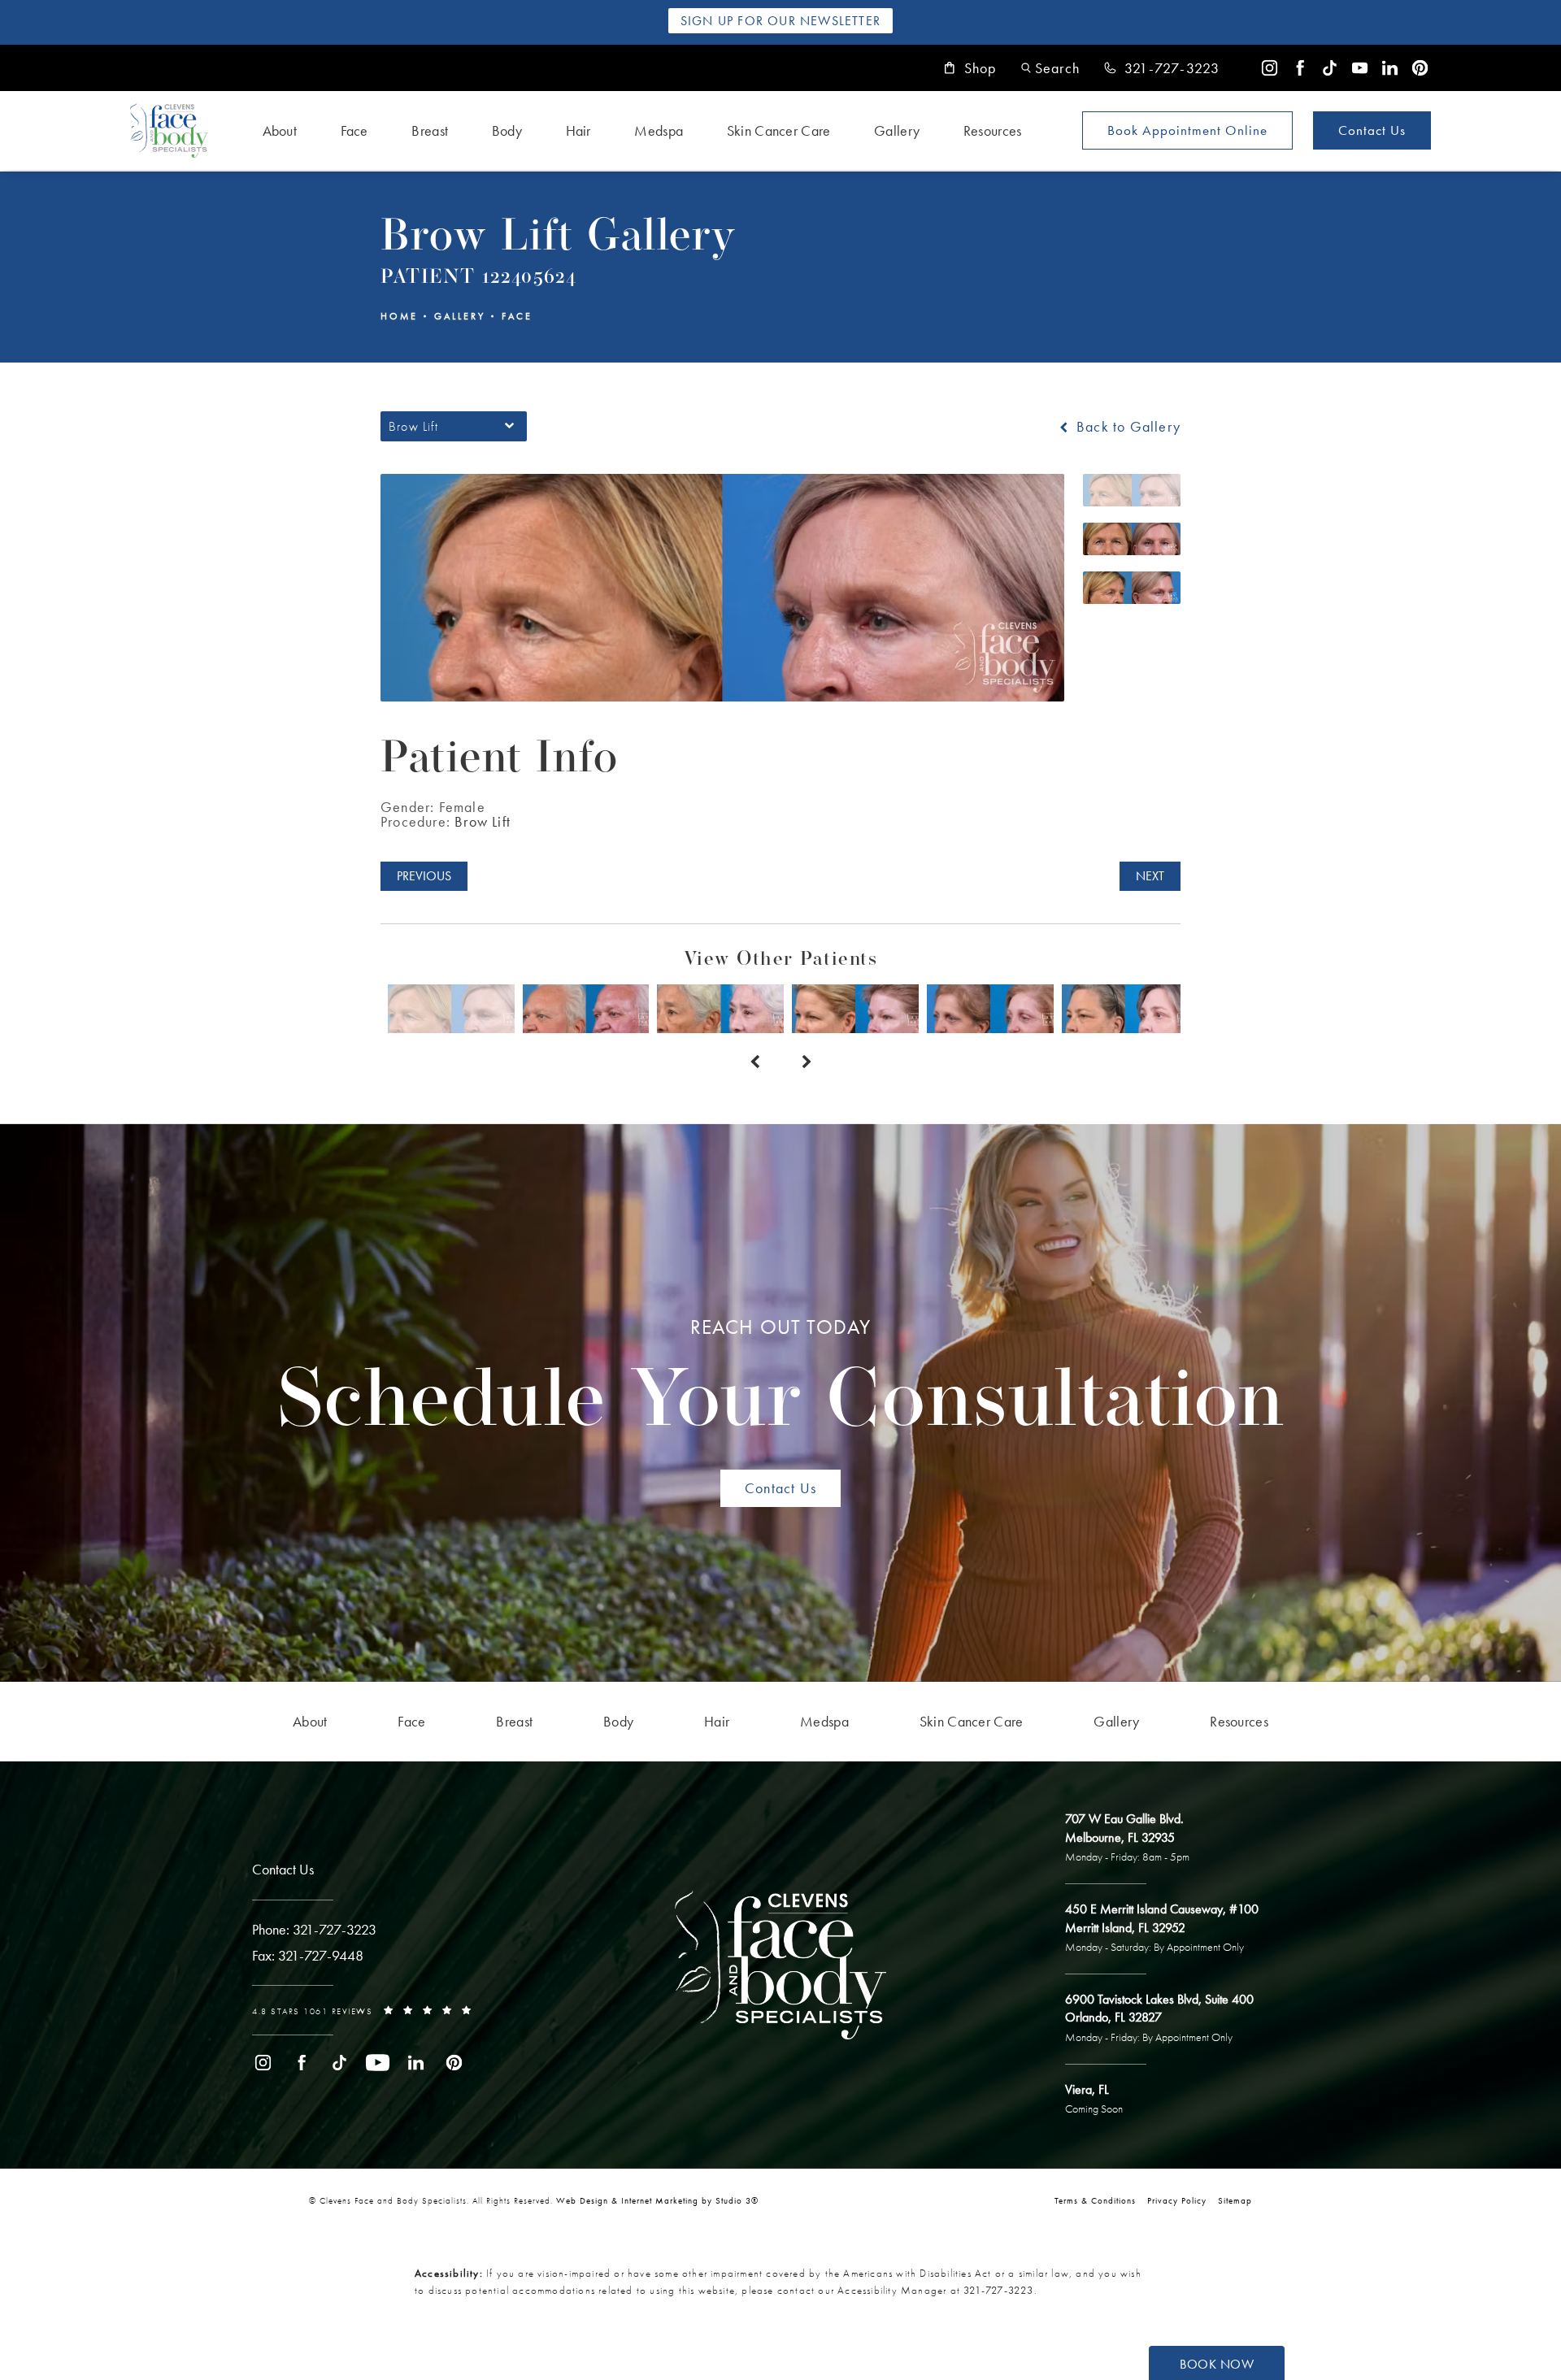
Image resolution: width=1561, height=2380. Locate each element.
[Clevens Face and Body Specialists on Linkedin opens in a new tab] (1390, 68)
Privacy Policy (1177, 2200)
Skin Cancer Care (779, 130)
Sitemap (1235, 2200)
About (280, 130)
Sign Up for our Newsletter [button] (780, 21)
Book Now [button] (1217, 2364)
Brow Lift (483, 821)
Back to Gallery (1126, 427)
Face (354, 130)
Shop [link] (981, 68)
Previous (424, 876)
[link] (1162, 68)
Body (507, 130)
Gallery (897, 130)
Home (399, 316)
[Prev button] (754, 1062)
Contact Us (1372, 130)
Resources (993, 130)
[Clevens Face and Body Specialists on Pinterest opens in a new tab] (1420, 68)
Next (1150, 876)
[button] (1050, 68)
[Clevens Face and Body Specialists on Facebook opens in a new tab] (1300, 68)
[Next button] (807, 1062)
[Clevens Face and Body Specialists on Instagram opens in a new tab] (1270, 68)
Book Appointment (1187, 130)
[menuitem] (1270, 68)
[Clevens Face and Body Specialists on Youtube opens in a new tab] (1360, 68)
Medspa (659, 130)
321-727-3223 (998, 2290)
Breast (430, 130)
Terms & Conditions (1095, 2200)
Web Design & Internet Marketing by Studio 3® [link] (657, 2200)
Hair (578, 130)
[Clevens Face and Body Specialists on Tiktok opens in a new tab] (1330, 68)
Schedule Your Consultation (781, 1380)
